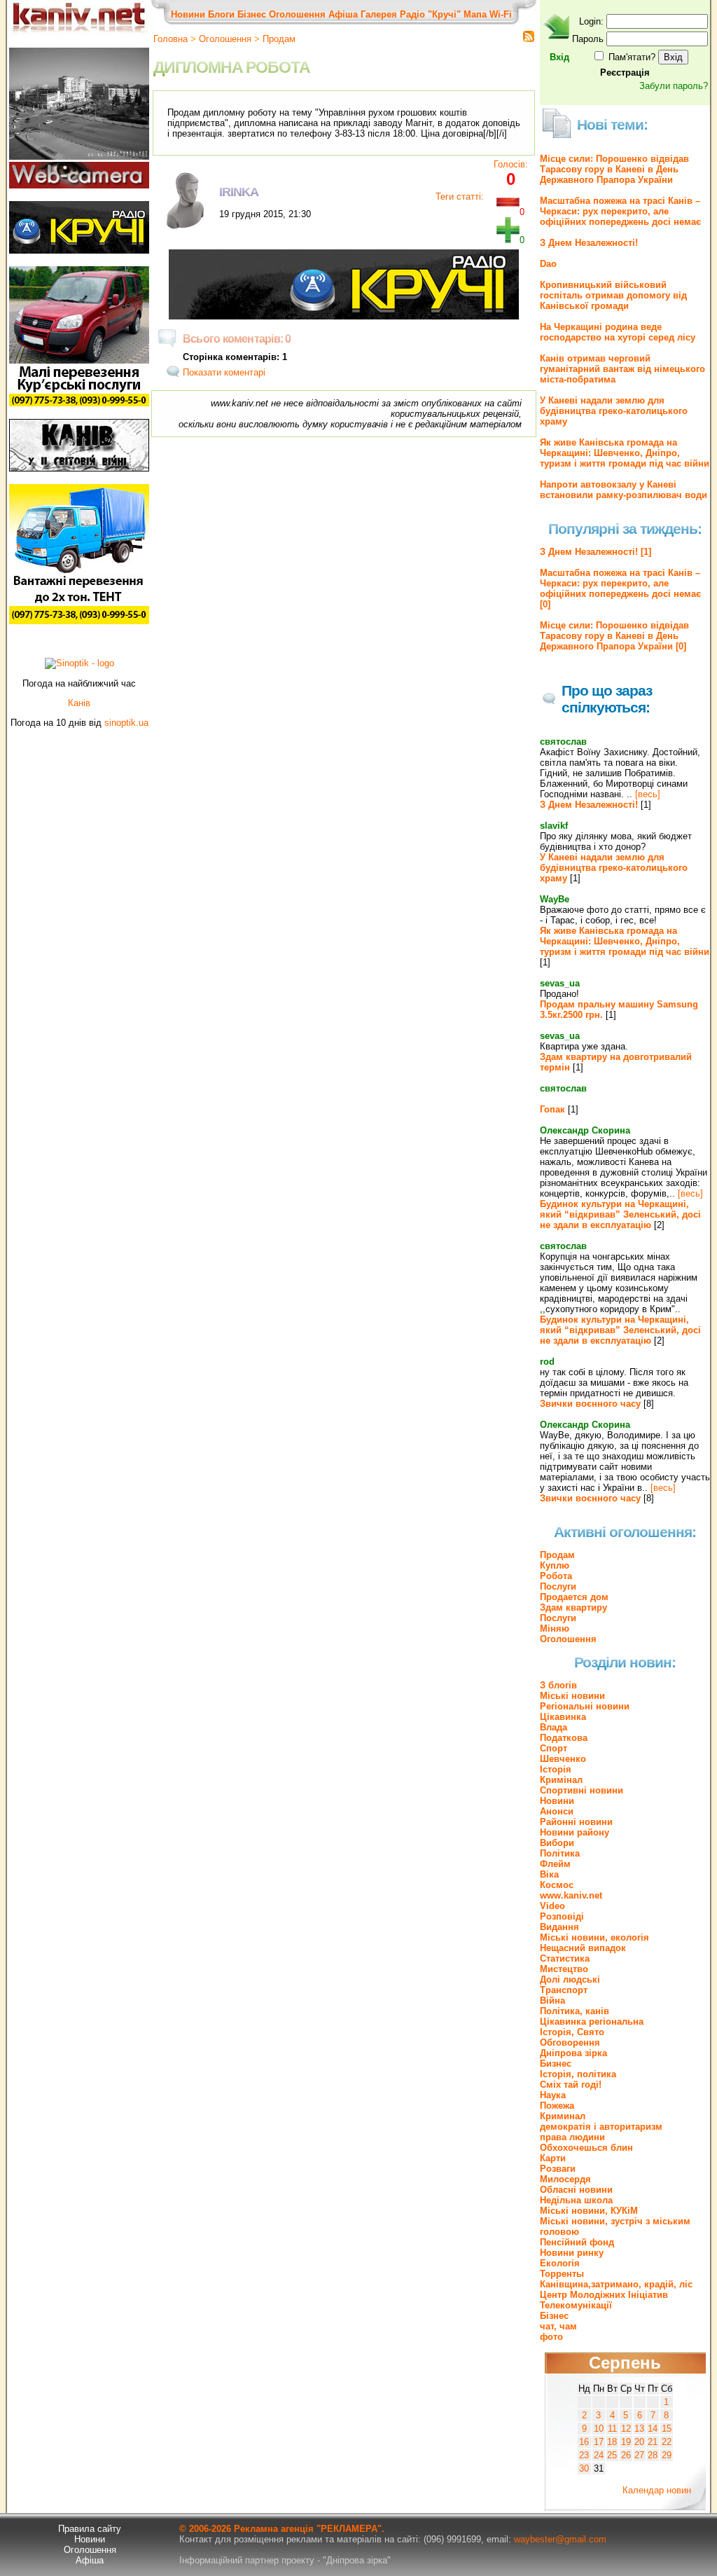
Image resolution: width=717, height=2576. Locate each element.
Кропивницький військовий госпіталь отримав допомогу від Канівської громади (613, 295)
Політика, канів (575, 2011)
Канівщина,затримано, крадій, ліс (616, 2284)
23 (584, 2455)
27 (639, 2455)
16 (584, 2442)
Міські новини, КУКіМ (589, 2211)
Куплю (555, 1565)
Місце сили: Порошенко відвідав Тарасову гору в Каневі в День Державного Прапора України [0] (614, 636)
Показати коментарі (224, 372)
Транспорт (564, 1990)
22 (667, 2442)
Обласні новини (576, 2190)
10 (599, 2429)
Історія (556, 1769)
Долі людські (570, 1979)
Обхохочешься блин (586, 2148)
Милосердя (565, 2179)
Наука (553, 2095)
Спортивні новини (582, 1790)
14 (653, 2429)
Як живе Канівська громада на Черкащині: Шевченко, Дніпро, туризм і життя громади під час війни (625, 453)
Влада (554, 1727)
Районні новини (576, 1822)
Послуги (558, 1586)
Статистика (565, 1958)
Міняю (555, 1628)
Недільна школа (576, 2200)
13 (639, 2429)
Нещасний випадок (583, 1948)
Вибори (557, 1843)
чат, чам (558, 2326)
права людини (572, 2137)
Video (552, 1906)
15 (667, 2429)
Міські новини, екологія (594, 1937)
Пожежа (557, 2106)
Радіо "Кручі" (430, 14)
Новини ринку (572, 2253)
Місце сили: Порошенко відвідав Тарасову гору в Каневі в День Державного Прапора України (614, 169)
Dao (548, 264)
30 (584, 2468)
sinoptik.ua (126, 723)
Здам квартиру (573, 1607)
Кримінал (561, 1780)
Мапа (475, 14)
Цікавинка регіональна (592, 2021)
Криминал (563, 2116)
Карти (553, 2158)
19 (626, 2442)
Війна (552, 2000)
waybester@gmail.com (560, 2539)
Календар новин (657, 2490)
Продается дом (574, 1597)
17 (599, 2442)
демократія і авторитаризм (601, 2127)
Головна (170, 39)
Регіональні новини (585, 1706)
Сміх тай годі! (571, 2085)
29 (667, 2455)
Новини (188, 14)
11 (612, 2429)
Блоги (221, 14)
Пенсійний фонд (577, 2242)
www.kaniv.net (571, 1895)
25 (612, 2455)
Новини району (575, 1832)
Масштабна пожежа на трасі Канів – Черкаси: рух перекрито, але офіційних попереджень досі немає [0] (620, 588)
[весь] (648, 794)
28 (653, 2455)
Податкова (564, 1738)
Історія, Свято (572, 2032)
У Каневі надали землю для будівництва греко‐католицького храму (614, 411)
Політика (560, 1853)
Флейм (555, 1864)
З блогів (558, 1685)
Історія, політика (578, 2074)
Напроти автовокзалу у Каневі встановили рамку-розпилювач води (624, 490)
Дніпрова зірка (573, 2053)
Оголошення (297, 14)
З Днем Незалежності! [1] (596, 552)
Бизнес (556, 2064)
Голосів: (511, 164)
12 (626, 2429)
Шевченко (563, 1759)
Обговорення (570, 2043)
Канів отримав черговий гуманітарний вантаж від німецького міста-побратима (622, 369)
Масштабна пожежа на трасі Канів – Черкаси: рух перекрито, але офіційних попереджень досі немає (620, 211)
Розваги (558, 2169)
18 (612, 2442)
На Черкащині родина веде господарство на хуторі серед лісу (618, 332)
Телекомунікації (576, 2305)
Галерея (379, 14)
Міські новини (572, 1696)
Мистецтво (564, 1969)
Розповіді (562, 1916)
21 (653, 2442)
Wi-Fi (501, 14)
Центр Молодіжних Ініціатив (604, 2295)
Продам (279, 39)
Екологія (560, 2263)
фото (551, 2337)
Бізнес (252, 14)
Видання (559, 1927)
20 (639, 2442)
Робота (556, 1576)
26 (626, 2455)
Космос (557, 1885)
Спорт (554, 1748)
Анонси (557, 1811)
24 (599, 2455)
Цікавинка (563, 1717)
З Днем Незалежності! (589, 243)
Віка (549, 1874)
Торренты (562, 2274)
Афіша (343, 14)
